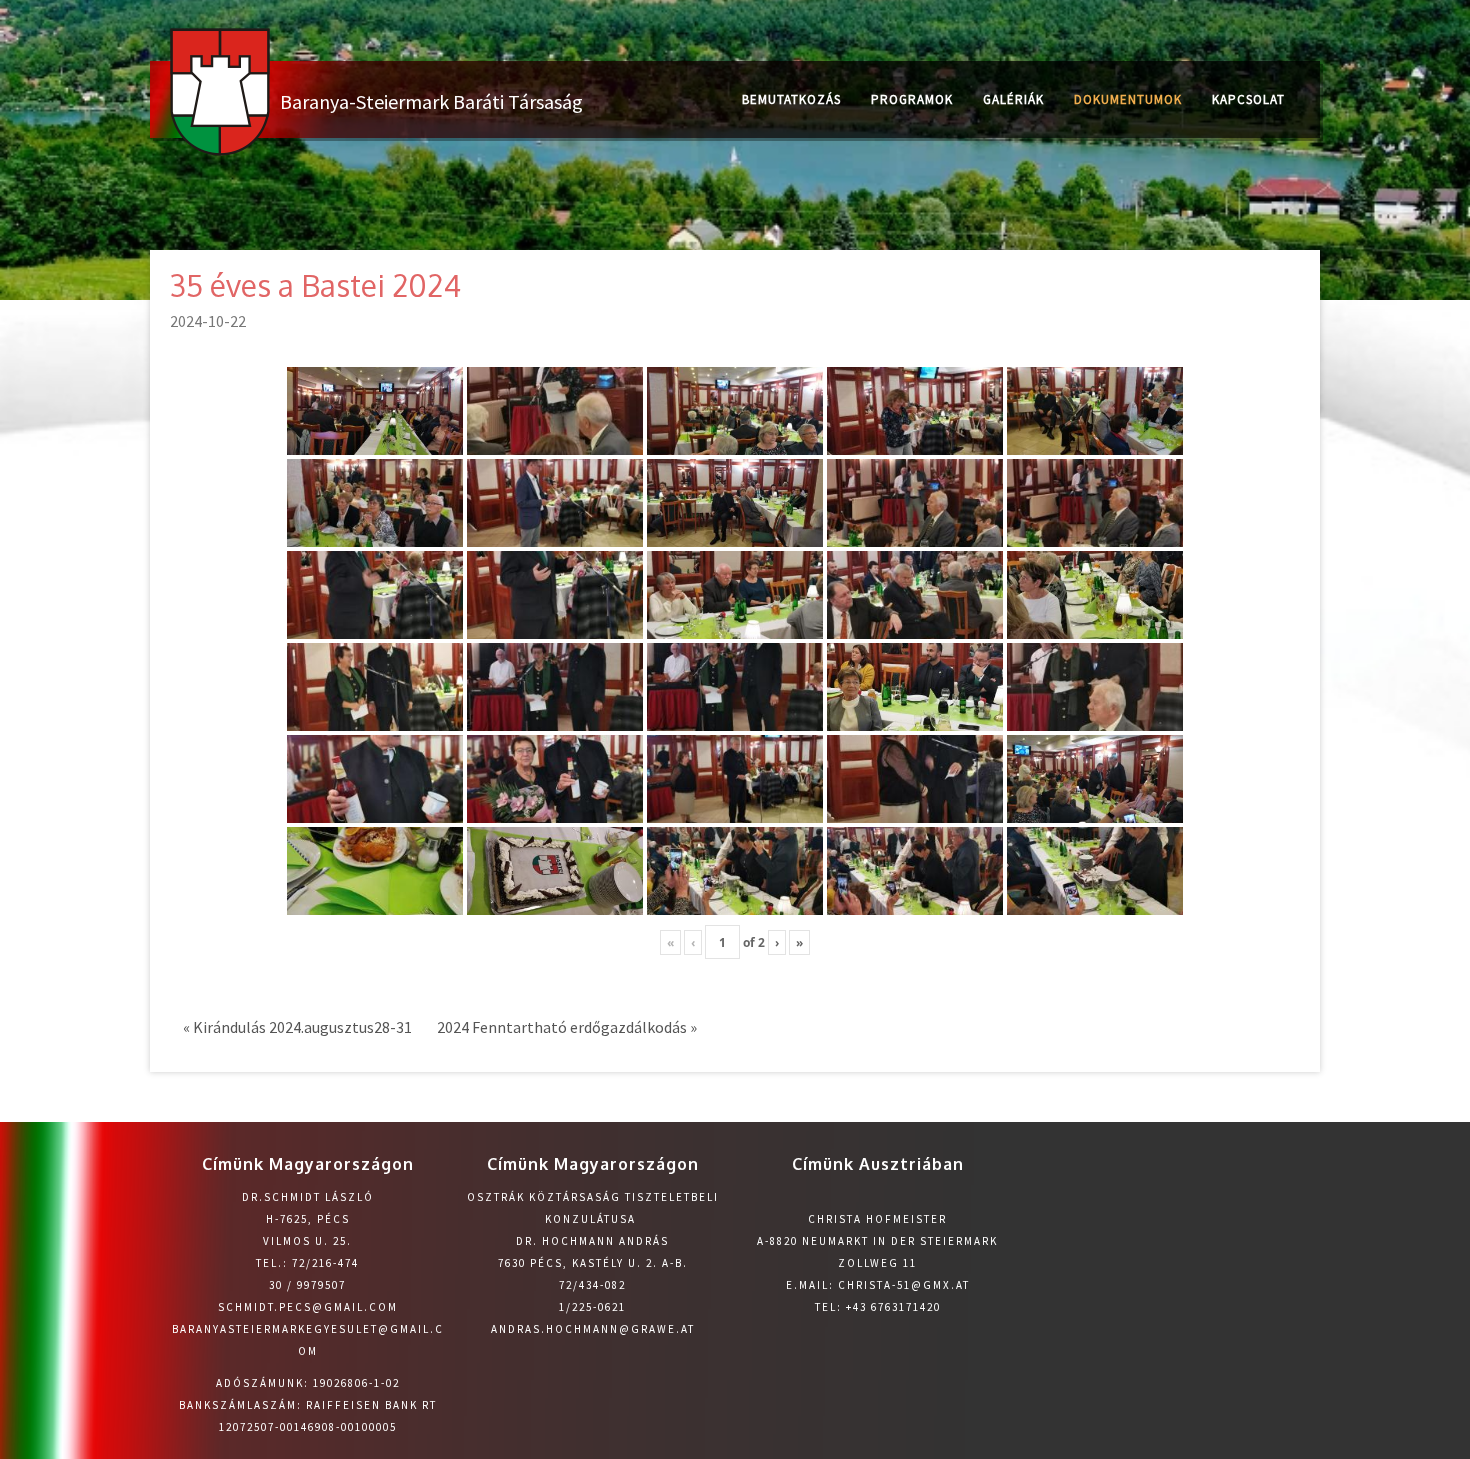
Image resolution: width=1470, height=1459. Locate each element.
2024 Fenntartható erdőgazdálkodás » (567, 1027)
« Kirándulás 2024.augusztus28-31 (297, 1027)
